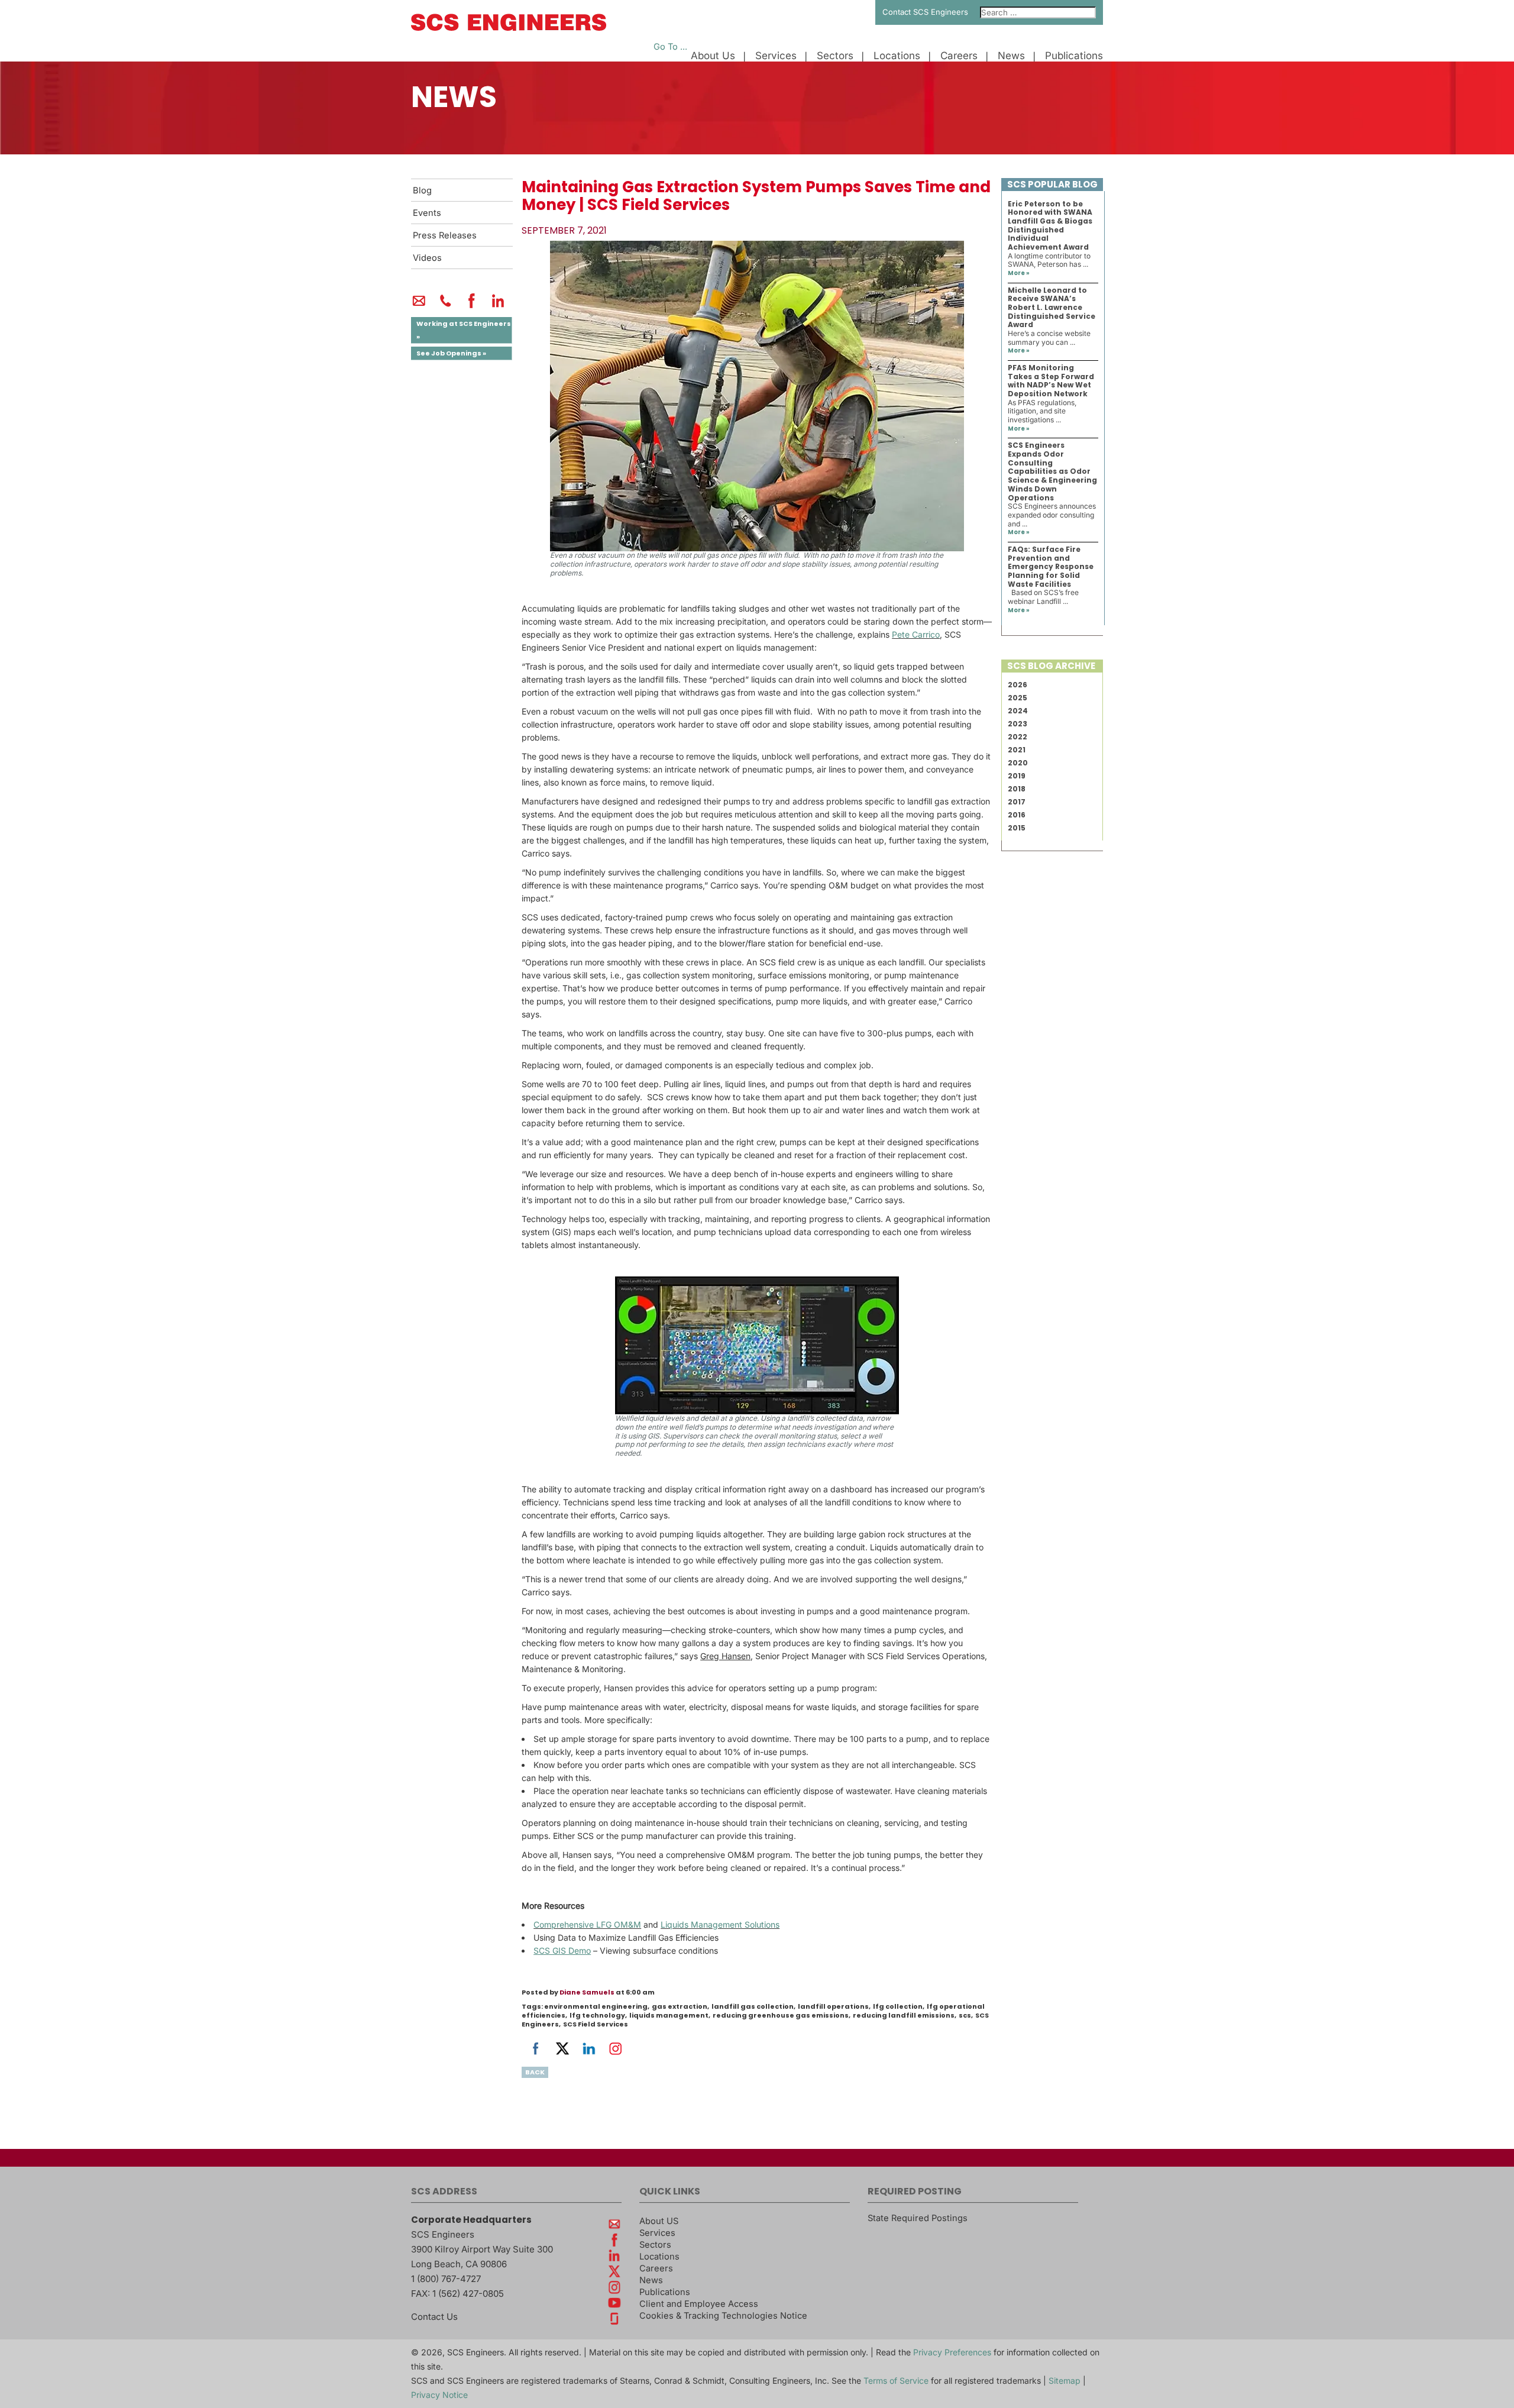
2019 (1017, 776)
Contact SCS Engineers (925, 12)
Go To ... (670, 47)
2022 (1018, 737)
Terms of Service (896, 2380)
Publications (1074, 56)
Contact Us (434, 2317)
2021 (1017, 750)
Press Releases (445, 235)
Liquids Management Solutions (720, 1924)
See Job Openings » (451, 353)
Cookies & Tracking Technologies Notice (723, 2316)
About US (659, 2221)
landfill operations (833, 2006)
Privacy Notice (439, 2395)
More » (1019, 273)
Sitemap (1065, 2380)
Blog (422, 190)
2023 (1018, 724)
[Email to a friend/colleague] (419, 306)
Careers (959, 56)
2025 (1018, 698)
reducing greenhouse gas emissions (781, 2015)
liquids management (669, 2015)
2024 (1018, 711)
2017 (1017, 802)
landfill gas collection (753, 2006)
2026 (1018, 685)
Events (427, 213)
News (1011, 56)
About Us (713, 56)
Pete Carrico (916, 634)
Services (776, 56)
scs (965, 2015)
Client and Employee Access (699, 2304)
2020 (1018, 763)
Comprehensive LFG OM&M (587, 1924)
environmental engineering (596, 2006)
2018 (1017, 789)
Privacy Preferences (952, 2352)
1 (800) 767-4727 (446, 2279)
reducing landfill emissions (904, 2015)
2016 (1017, 815)
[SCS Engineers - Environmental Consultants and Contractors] (509, 28)
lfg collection (898, 2006)
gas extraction (680, 2006)
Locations (897, 56)
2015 (1017, 828)
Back (535, 2072)
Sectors (835, 56)
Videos (427, 258)
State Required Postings (918, 2218)
